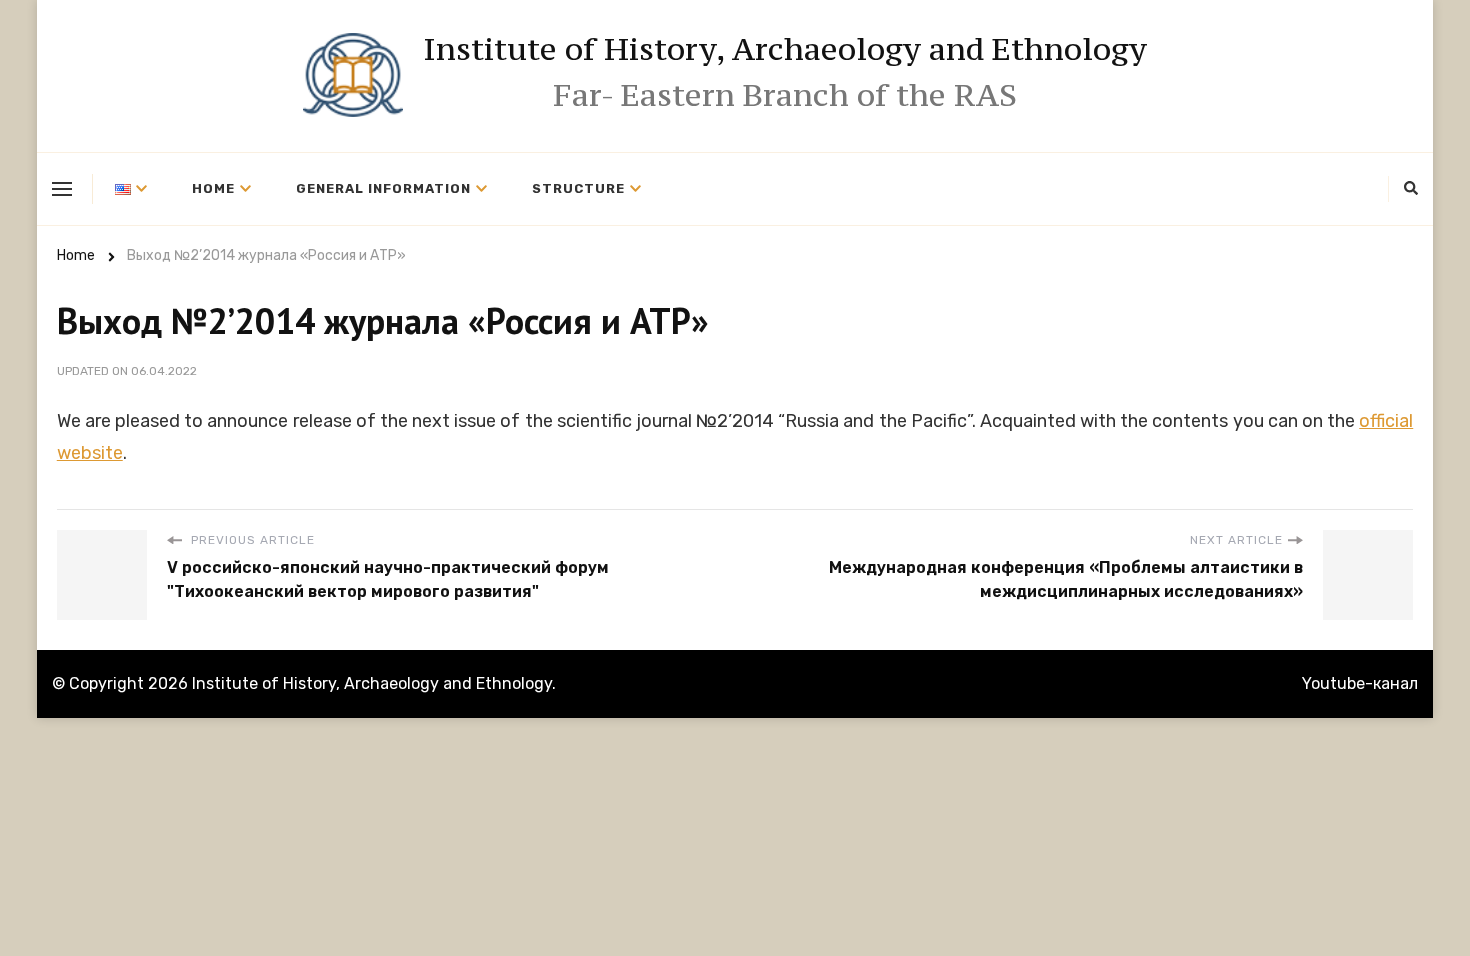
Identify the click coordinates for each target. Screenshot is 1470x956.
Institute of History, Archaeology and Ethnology (785, 49)
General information (383, 188)
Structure (578, 188)
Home (213, 188)
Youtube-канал (1360, 683)
